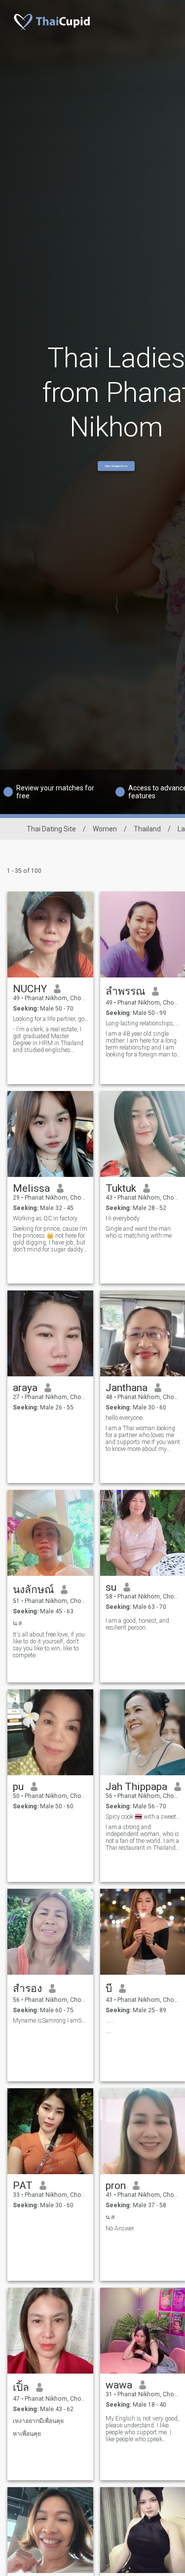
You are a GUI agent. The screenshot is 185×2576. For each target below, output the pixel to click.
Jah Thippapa (136, 1787)
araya (25, 1388)
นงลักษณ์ (33, 1590)
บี (109, 1989)
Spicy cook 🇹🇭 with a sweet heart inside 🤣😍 (143, 1817)
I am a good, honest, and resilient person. (137, 1624)
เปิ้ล (21, 2387)
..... (109, 2021)
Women (105, 829)
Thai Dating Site (51, 829)
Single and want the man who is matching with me (139, 1232)
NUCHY (30, 989)
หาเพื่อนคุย (27, 2434)
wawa (119, 2385)
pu (18, 1787)
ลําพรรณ (125, 991)
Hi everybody (123, 1218)
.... (109, 2031)
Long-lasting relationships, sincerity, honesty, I (143, 1023)
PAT (23, 2186)
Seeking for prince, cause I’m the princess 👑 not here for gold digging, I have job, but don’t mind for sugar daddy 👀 (50, 1239)
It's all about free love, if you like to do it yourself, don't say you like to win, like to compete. (49, 1645)
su (111, 1587)
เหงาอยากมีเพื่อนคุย (38, 2421)
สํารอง (27, 1989)
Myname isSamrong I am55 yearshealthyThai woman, (51, 2021)
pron (116, 2186)
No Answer (120, 2228)
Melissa (31, 1188)
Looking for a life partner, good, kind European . (51, 1019)
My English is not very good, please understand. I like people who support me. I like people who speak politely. (142, 2429)
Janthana (127, 1388)
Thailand (147, 829)
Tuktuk (121, 1188)
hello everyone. (125, 1418)
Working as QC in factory (45, 1218)
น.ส (17, 1623)
